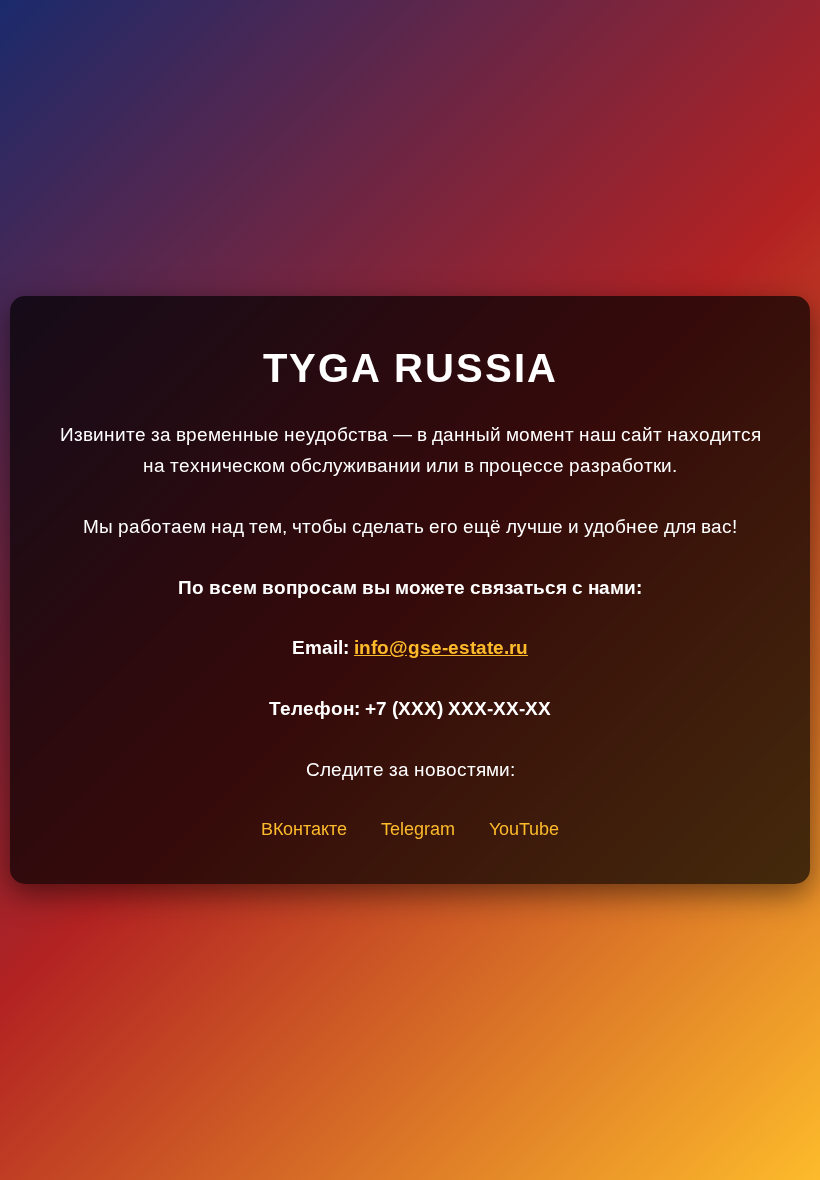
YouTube (524, 829)
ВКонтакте (304, 829)
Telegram (418, 829)
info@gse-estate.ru (441, 647)
